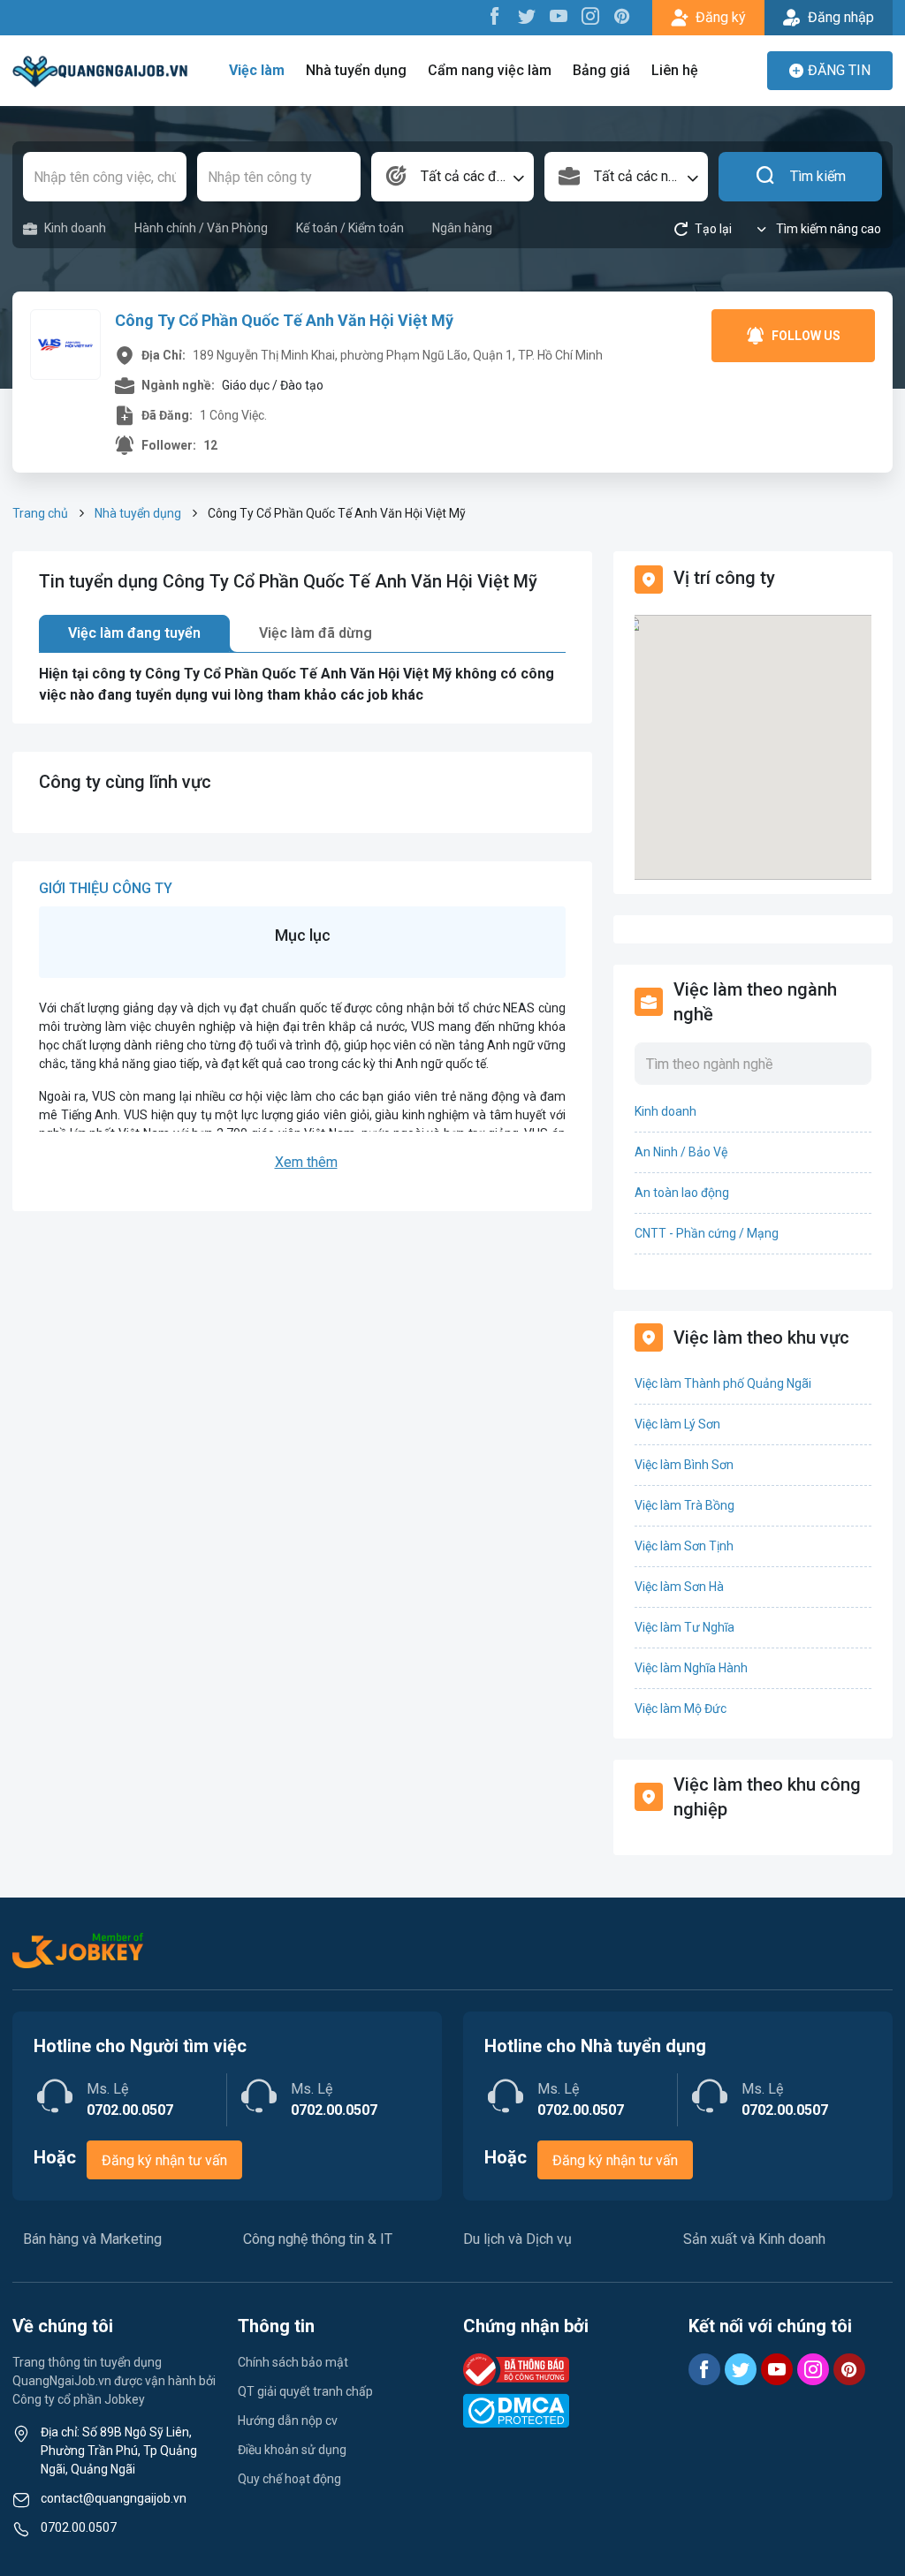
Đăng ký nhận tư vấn (164, 2160)
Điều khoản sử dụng (292, 2450)
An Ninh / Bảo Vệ (681, 1152)
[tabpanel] (302, 685)
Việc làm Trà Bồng (684, 1505)
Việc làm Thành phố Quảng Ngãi (723, 1383)
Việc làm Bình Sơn (684, 1465)
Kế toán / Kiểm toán (350, 228)
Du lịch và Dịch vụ (517, 2239)
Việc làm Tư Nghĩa (684, 1627)
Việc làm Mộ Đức (681, 1708)
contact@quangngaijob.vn (114, 2498)
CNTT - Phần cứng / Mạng (707, 1233)
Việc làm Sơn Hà (679, 1587)
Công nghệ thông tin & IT (318, 2239)
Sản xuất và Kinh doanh (754, 2239)
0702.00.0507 (79, 2527)
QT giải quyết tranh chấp (305, 2391)
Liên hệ (675, 70)
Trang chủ (40, 513)
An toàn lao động (682, 1193)
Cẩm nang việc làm (490, 70)
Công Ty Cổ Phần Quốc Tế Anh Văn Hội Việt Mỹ (284, 320)
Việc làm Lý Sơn (677, 1424)
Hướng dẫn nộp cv (288, 2421)
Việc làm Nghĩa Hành (691, 1668)
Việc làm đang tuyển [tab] (134, 633)
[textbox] (453, 177)
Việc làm (257, 70)
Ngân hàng (462, 228)
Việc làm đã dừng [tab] (316, 633)
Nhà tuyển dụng (356, 70)
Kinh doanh (75, 228)
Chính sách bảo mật (293, 2362)
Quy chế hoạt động (289, 2479)
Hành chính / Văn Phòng (201, 228)
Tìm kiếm (818, 176)
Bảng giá (601, 70)
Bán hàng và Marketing (92, 2239)
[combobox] (453, 177)
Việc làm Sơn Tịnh (684, 1546)
